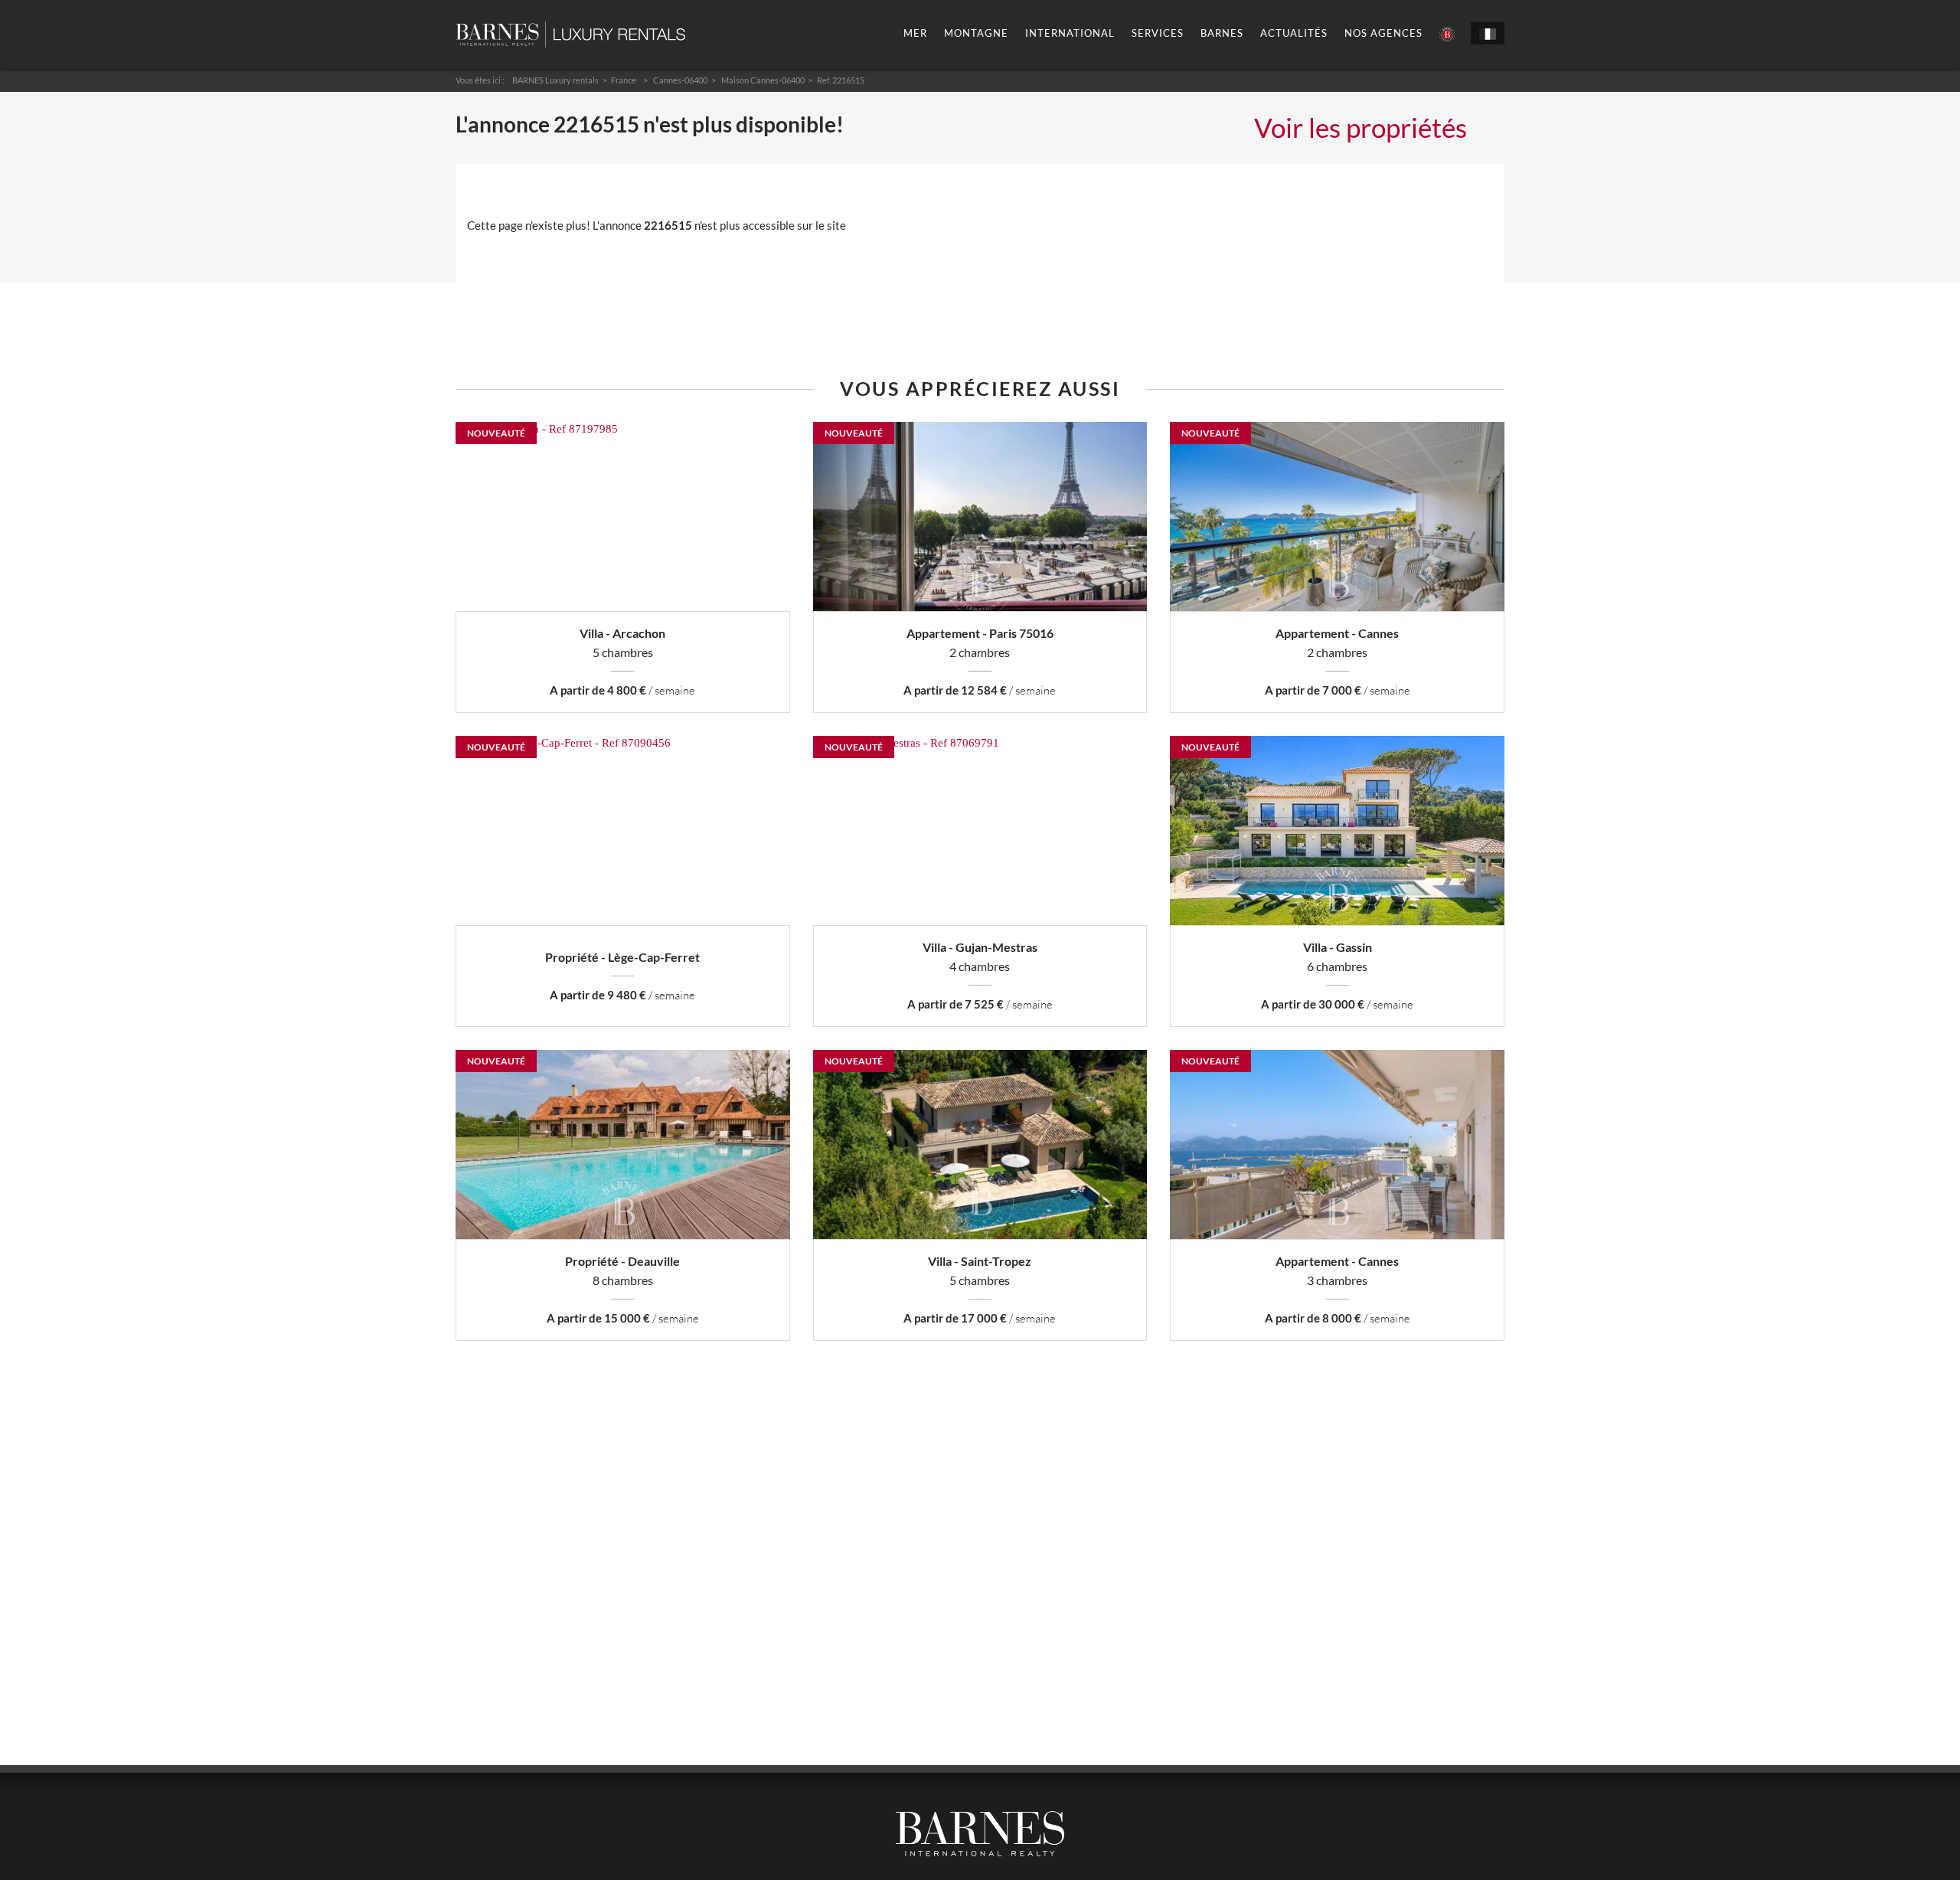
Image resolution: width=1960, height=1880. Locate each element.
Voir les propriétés (1361, 127)
